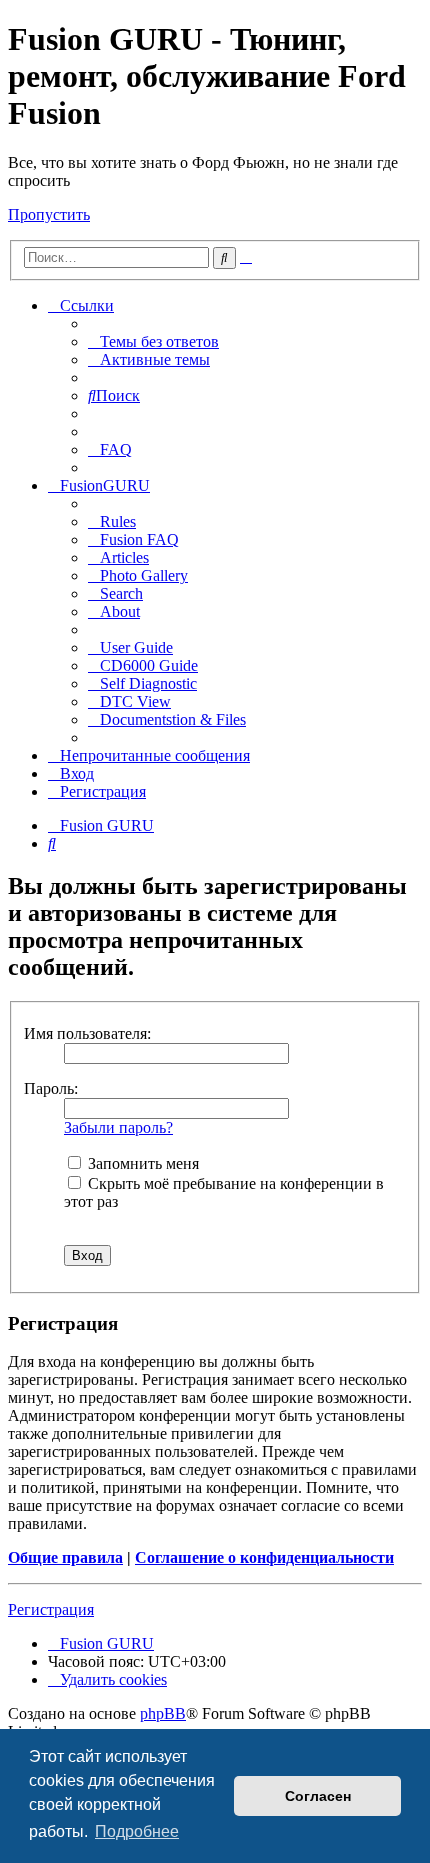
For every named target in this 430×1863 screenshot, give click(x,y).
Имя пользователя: (87, 1033)
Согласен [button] (318, 1796)
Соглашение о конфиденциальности (264, 1557)
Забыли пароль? (118, 1127)
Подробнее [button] (137, 1831)
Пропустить (49, 214)
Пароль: (51, 1088)
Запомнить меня (141, 1163)
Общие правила (65, 1557)
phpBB (163, 1713)
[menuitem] (153, 341)
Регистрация (51, 1609)
